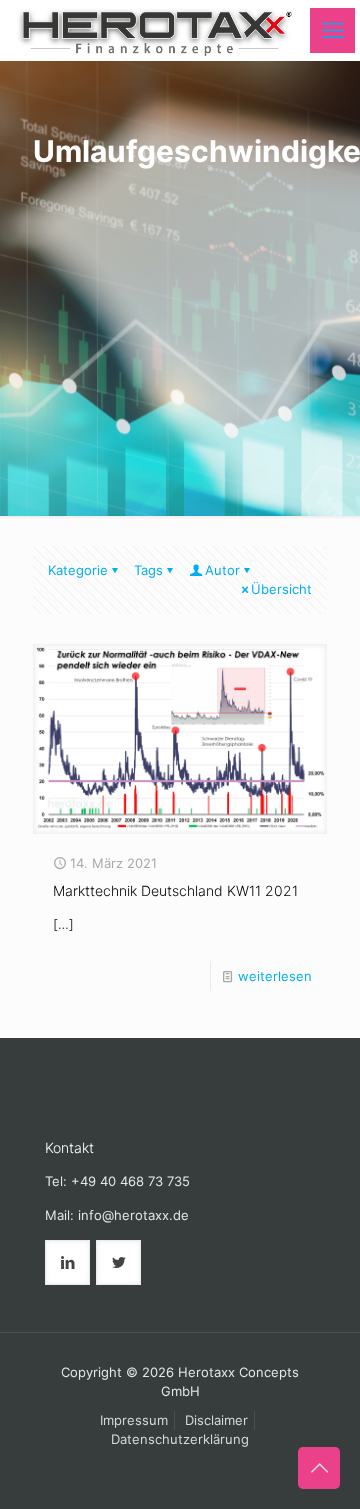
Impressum (134, 1420)
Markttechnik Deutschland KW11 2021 (175, 890)
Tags (148, 570)
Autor (222, 570)
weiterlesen (275, 976)
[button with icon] (67, 1262)
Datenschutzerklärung (180, 1439)
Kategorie (78, 570)
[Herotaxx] (154, 30)
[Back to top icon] (319, 1468)
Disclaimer (216, 1420)
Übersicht (281, 589)
